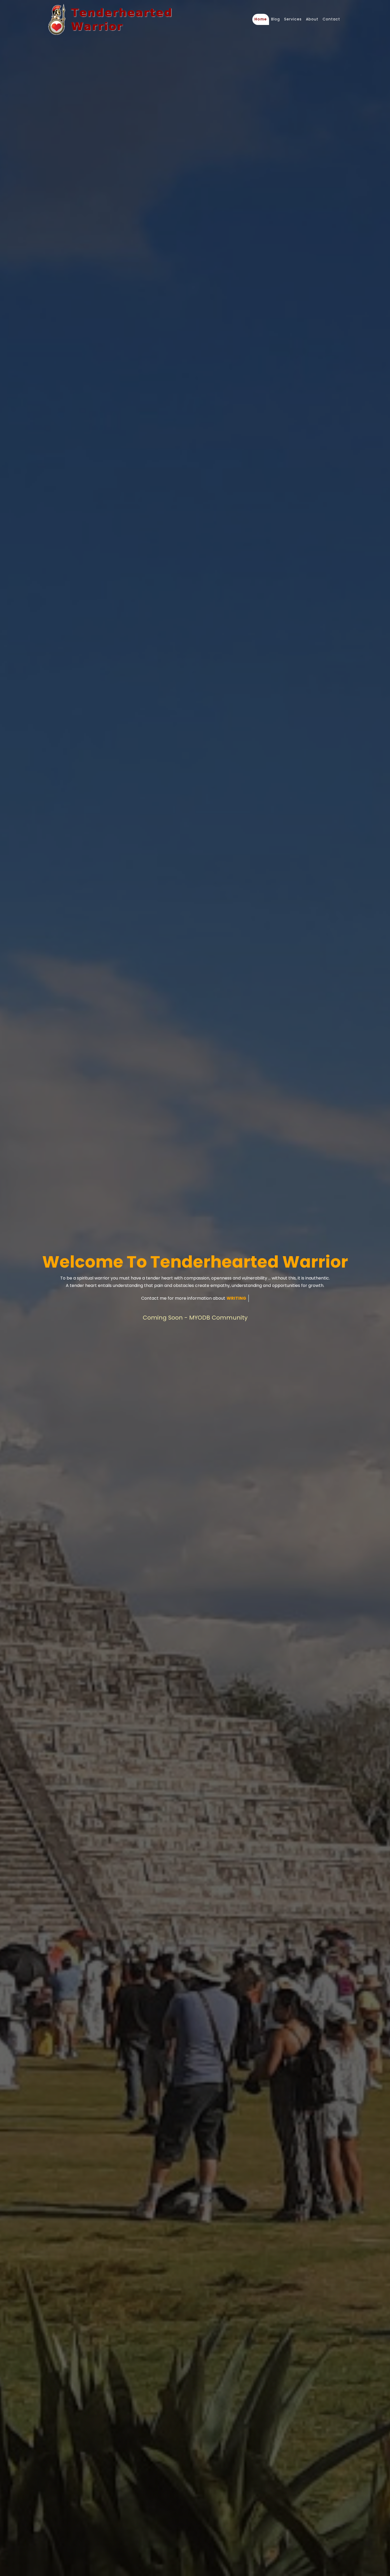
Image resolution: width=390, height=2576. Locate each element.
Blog (276, 19)
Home (261, 19)
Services (293, 19)
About (312, 19)
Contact (331, 19)
